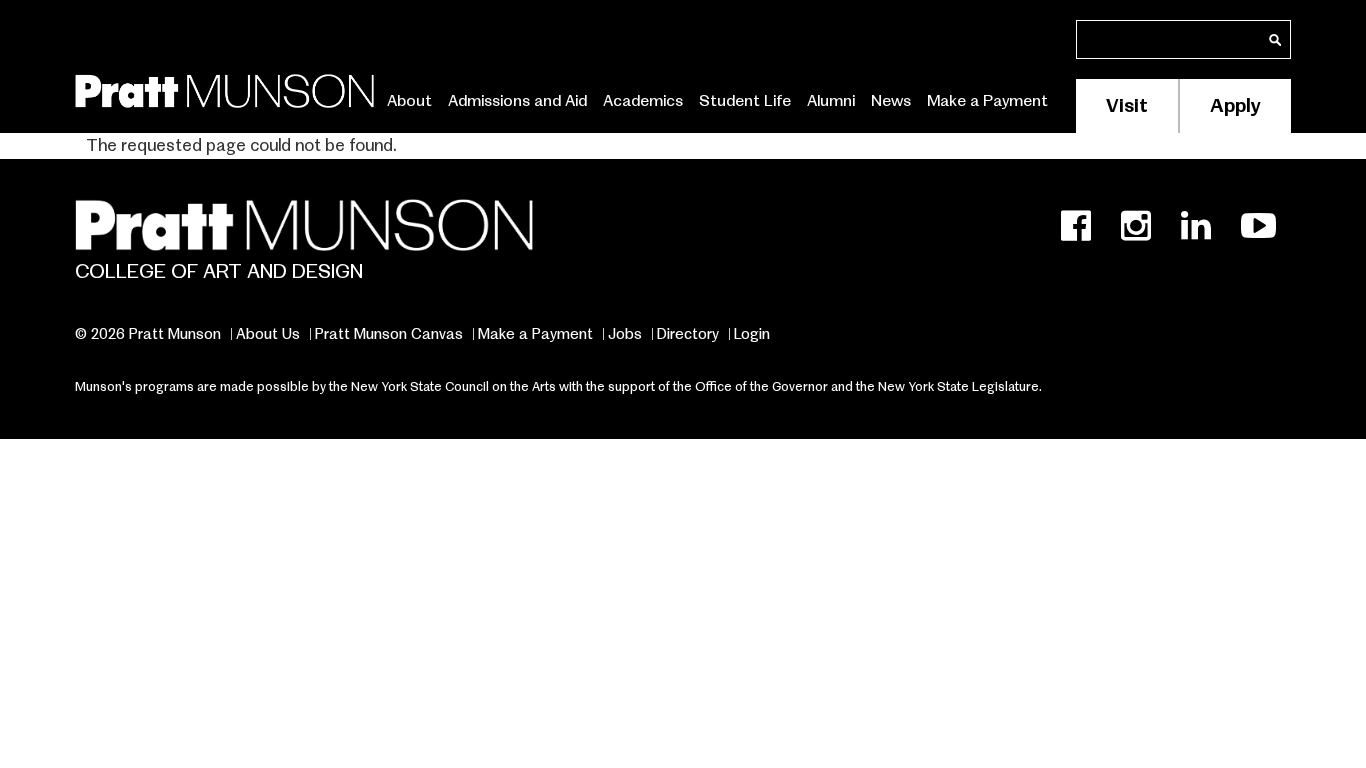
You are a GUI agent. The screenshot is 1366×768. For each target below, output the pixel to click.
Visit (1127, 105)
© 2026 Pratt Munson (148, 334)
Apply (1235, 105)
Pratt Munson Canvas (389, 334)
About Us (268, 334)
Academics (643, 101)
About (409, 101)
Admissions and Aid (517, 101)
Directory (688, 334)
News (891, 101)
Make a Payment (987, 101)
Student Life (745, 101)
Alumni (831, 101)
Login (752, 334)
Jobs (625, 334)
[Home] (224, 87)
